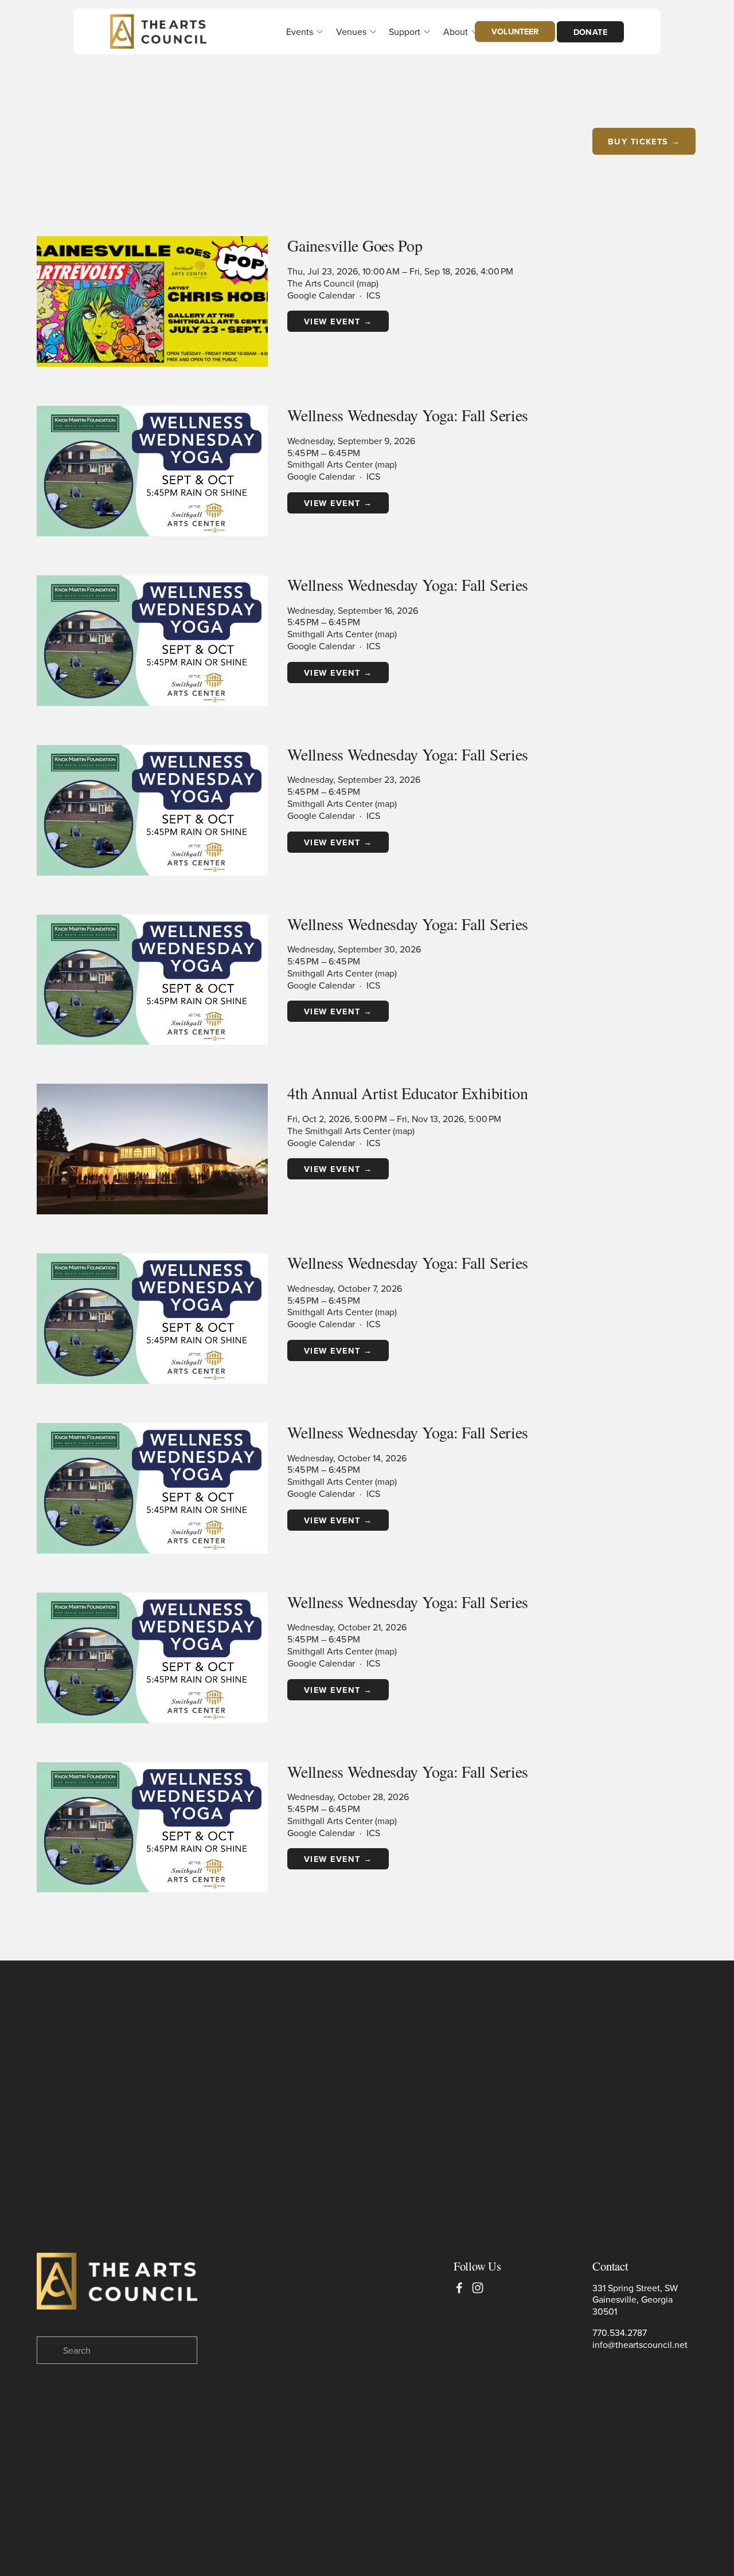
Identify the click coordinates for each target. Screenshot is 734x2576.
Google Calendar (321, 295)
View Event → (338, 321)
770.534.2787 (620, 2333)
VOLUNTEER (515, 31)
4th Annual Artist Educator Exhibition (408, 1093)
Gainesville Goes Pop (355, 245)
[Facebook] (459, 2288)
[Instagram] (478, 2288)
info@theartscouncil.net (640, 2345)
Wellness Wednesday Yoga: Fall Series (408, 415)
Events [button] (300, 32)
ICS (373, 295)
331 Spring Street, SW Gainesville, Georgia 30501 (635, 2300)
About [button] (456, 32)
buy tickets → (644, 141)
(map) (368, 283)
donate (591, 32)
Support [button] (405, 32)
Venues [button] (351, 32)
